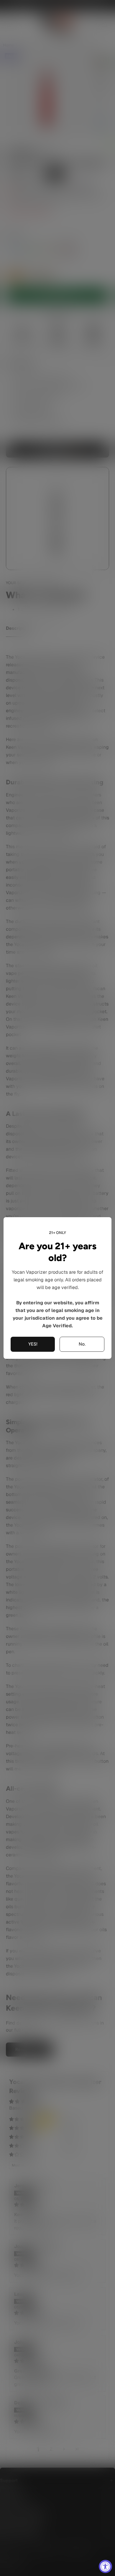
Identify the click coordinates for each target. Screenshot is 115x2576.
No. (82, 1344)
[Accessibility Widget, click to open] (105, 2566)
